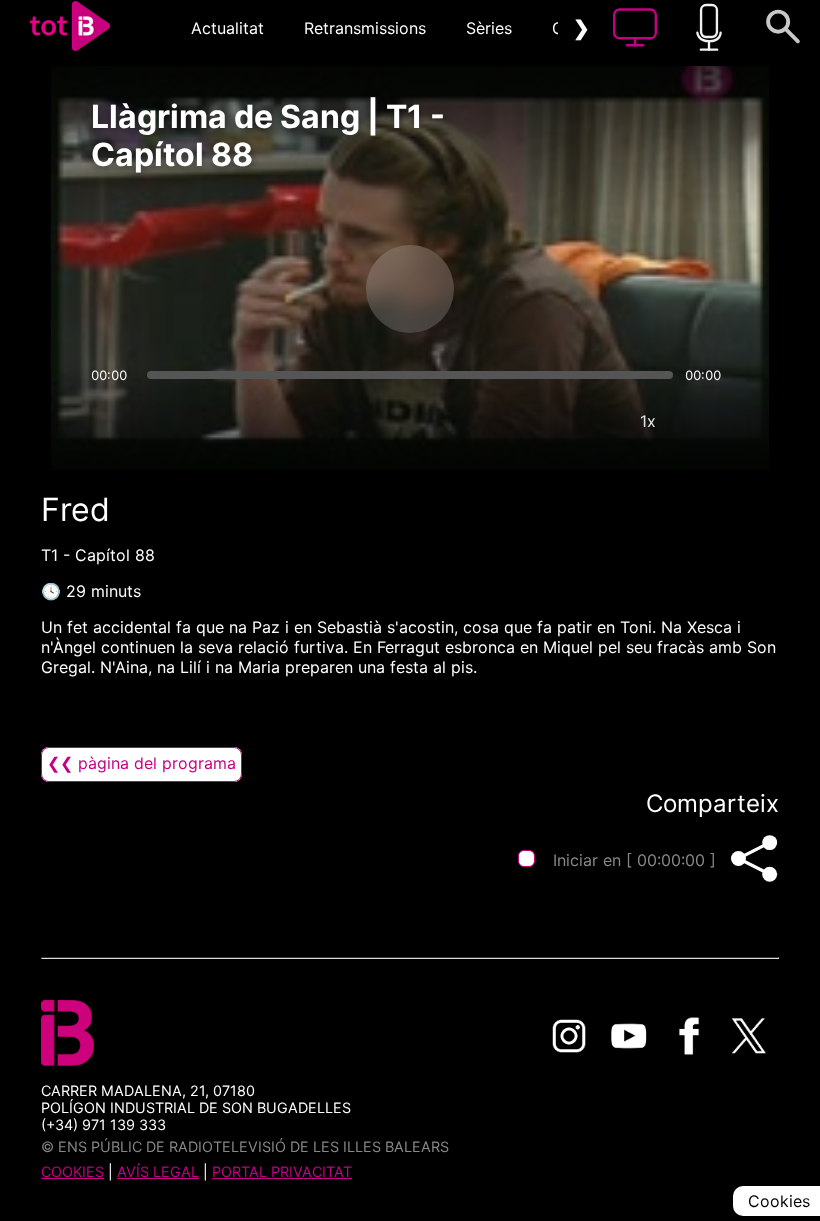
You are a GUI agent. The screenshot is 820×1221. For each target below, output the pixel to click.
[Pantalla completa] (708, 421)
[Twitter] (749, 1036)
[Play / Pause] (410, 289)
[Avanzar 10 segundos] (515, 289)
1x (648, 421)
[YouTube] (629, 1036)
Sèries (489, 28)
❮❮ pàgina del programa (141, 763)
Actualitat (227, 28)
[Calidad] (588, 421)
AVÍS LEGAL (158, 1171)
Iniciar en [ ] (634, 860)
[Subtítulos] (528, 421)
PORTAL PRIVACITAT (282, 1171)
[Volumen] (112, 421)
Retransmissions (365, 28)
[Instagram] (569, 1036)
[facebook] (689, 1036)
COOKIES (72, 1171)
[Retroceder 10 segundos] (305, 289)
